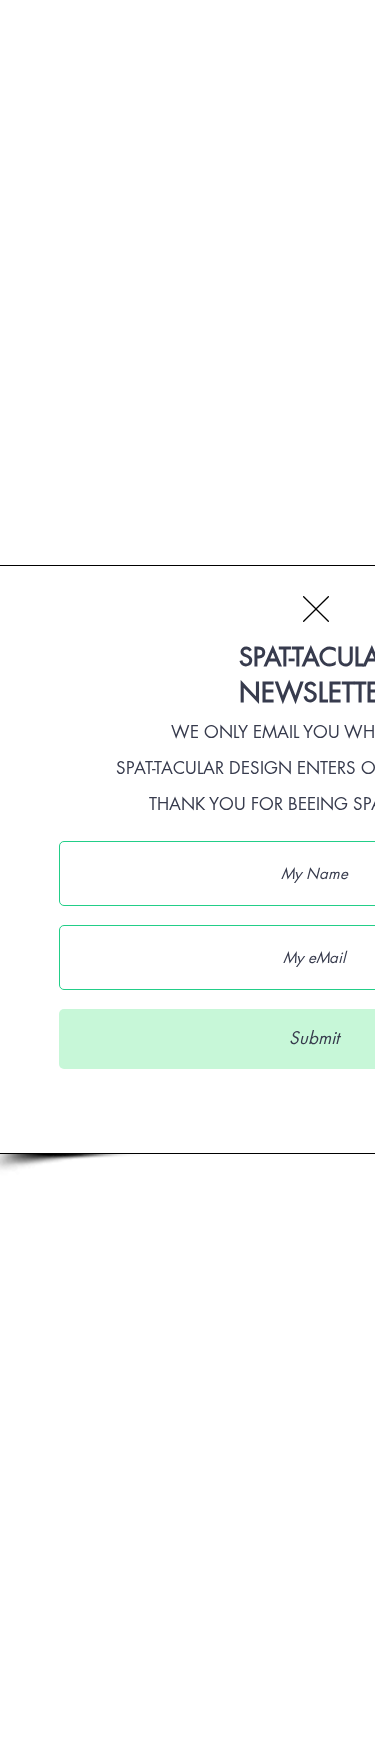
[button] (316, 609)
